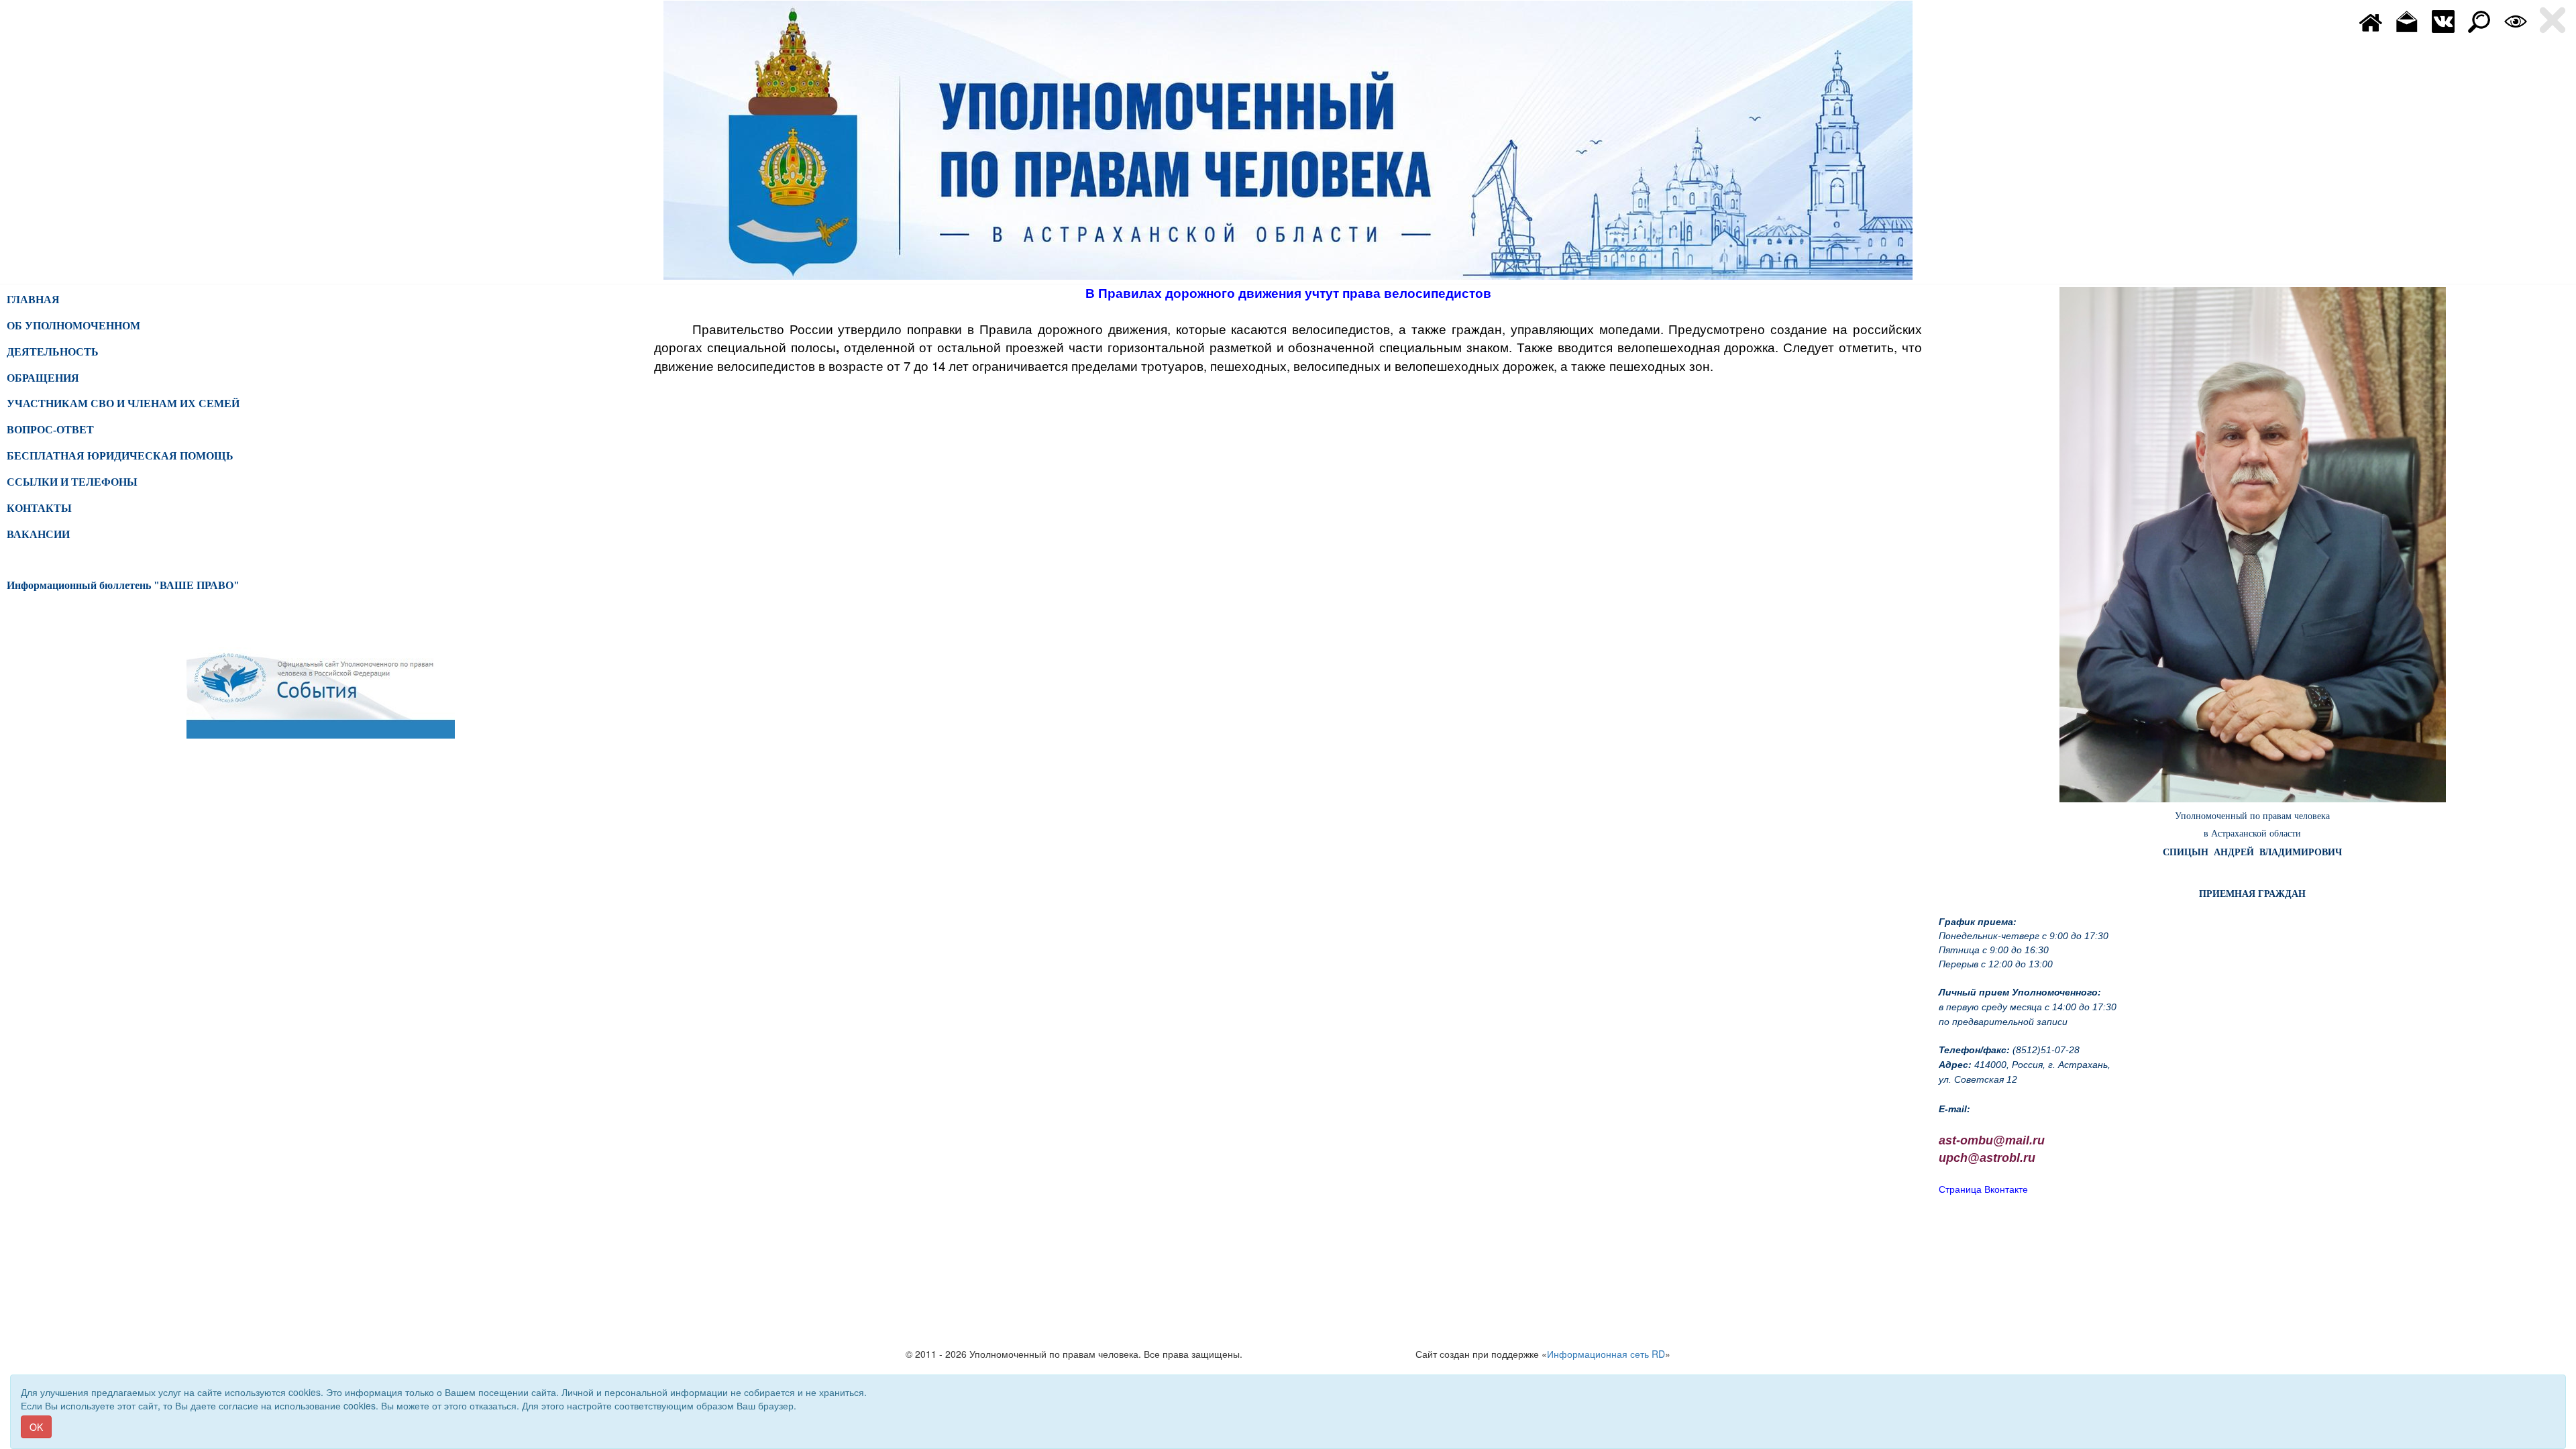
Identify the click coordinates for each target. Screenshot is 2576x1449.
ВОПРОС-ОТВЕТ (50, 430)
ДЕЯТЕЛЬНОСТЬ (53, 352)
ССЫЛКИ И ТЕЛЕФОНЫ (72, 482)
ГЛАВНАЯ (33, 300)
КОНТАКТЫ (39, 508)
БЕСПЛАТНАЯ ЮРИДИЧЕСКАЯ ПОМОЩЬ (120, 456)
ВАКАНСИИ (38, 534)
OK (36, 1427)
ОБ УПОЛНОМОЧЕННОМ (73, 326)
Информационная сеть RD (1606, 1354)
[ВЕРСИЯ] (2516, 20)
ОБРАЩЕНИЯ (43, 378)
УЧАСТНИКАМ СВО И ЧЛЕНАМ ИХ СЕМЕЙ (123, 404)
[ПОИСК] (2479, 20)
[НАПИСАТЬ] (2407, 20)
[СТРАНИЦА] (2443, 20)
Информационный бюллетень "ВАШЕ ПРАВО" (123, 585)
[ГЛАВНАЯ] (2371, 20)
